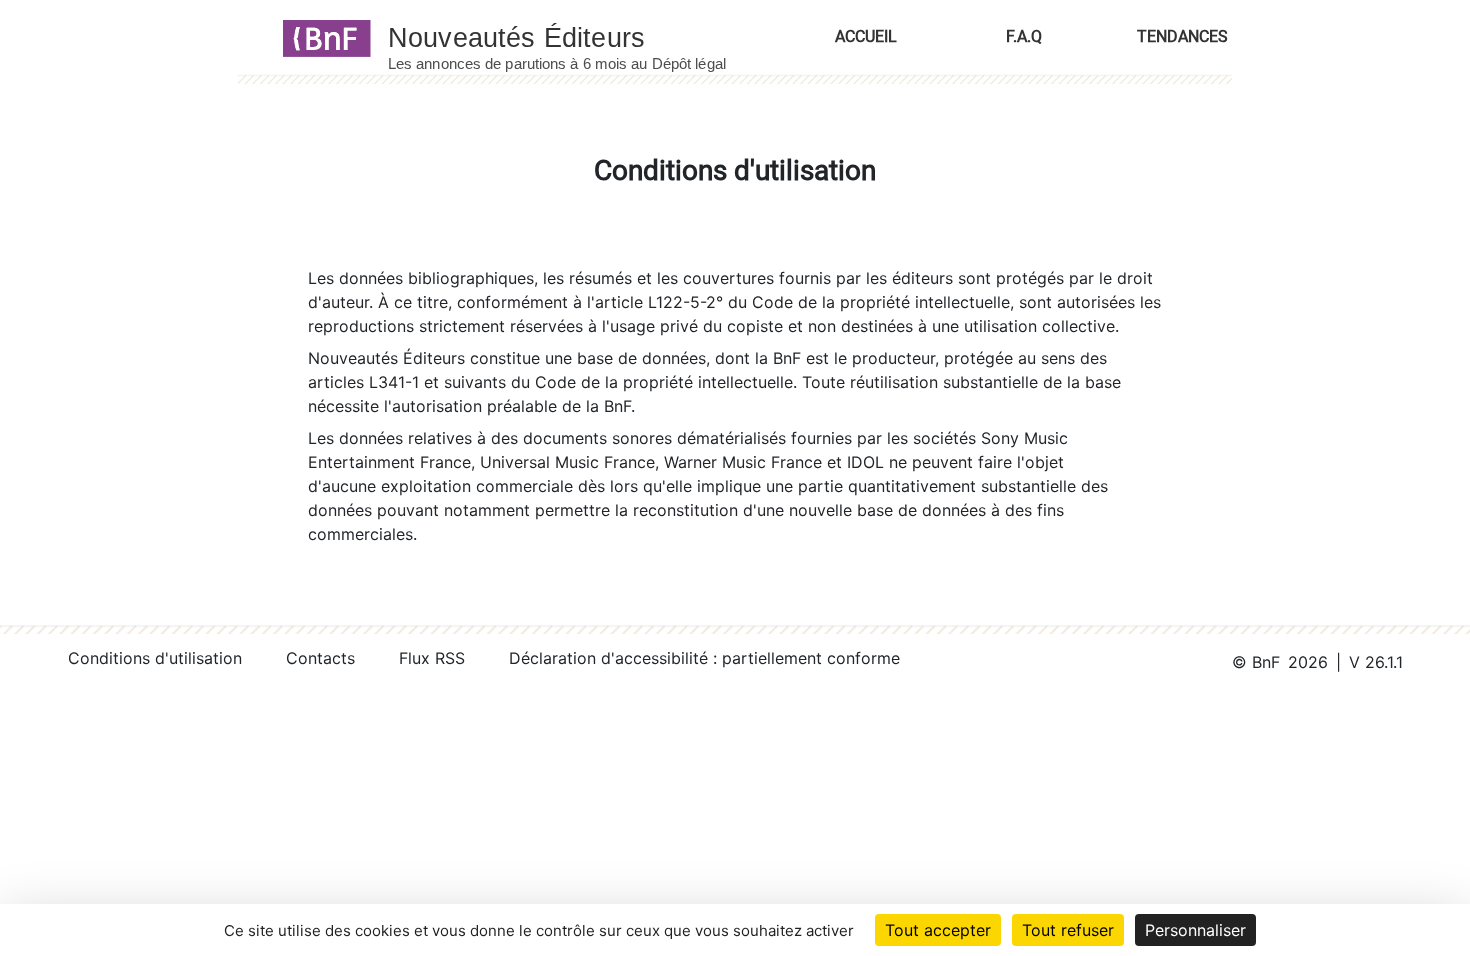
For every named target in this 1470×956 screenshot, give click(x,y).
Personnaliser (1195, 930)
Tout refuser (1068, 930)
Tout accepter (938, 930)
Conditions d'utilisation (155, 658)
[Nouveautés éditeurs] (575, 37)
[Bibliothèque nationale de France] (320, 37)
